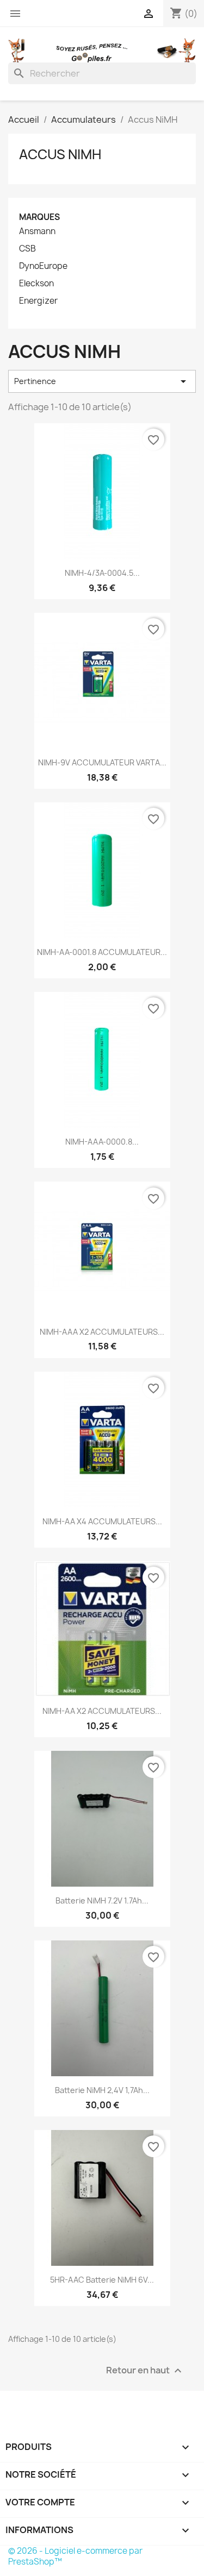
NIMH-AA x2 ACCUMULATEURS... (102, 1711)
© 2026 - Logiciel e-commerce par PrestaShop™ (75, 2556)
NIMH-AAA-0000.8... (102, 1142)
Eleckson (36, 284)
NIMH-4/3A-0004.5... (102, 573)
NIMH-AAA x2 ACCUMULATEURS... (102, 1332)
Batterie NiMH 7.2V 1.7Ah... (102, 1900)
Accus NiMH (60, 154)
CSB (27, 249)
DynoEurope (43, 266)
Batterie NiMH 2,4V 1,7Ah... (102, 2090)
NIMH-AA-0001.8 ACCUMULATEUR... (102, 952)
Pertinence (102, 381)
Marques (39, 217)
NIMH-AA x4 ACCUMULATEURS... (102, 1521)
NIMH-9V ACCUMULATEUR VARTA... (102, 762)
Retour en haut (145, 2371)
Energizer (38, 301)
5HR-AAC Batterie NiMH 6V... (102, 2280)
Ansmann (37, 231)
